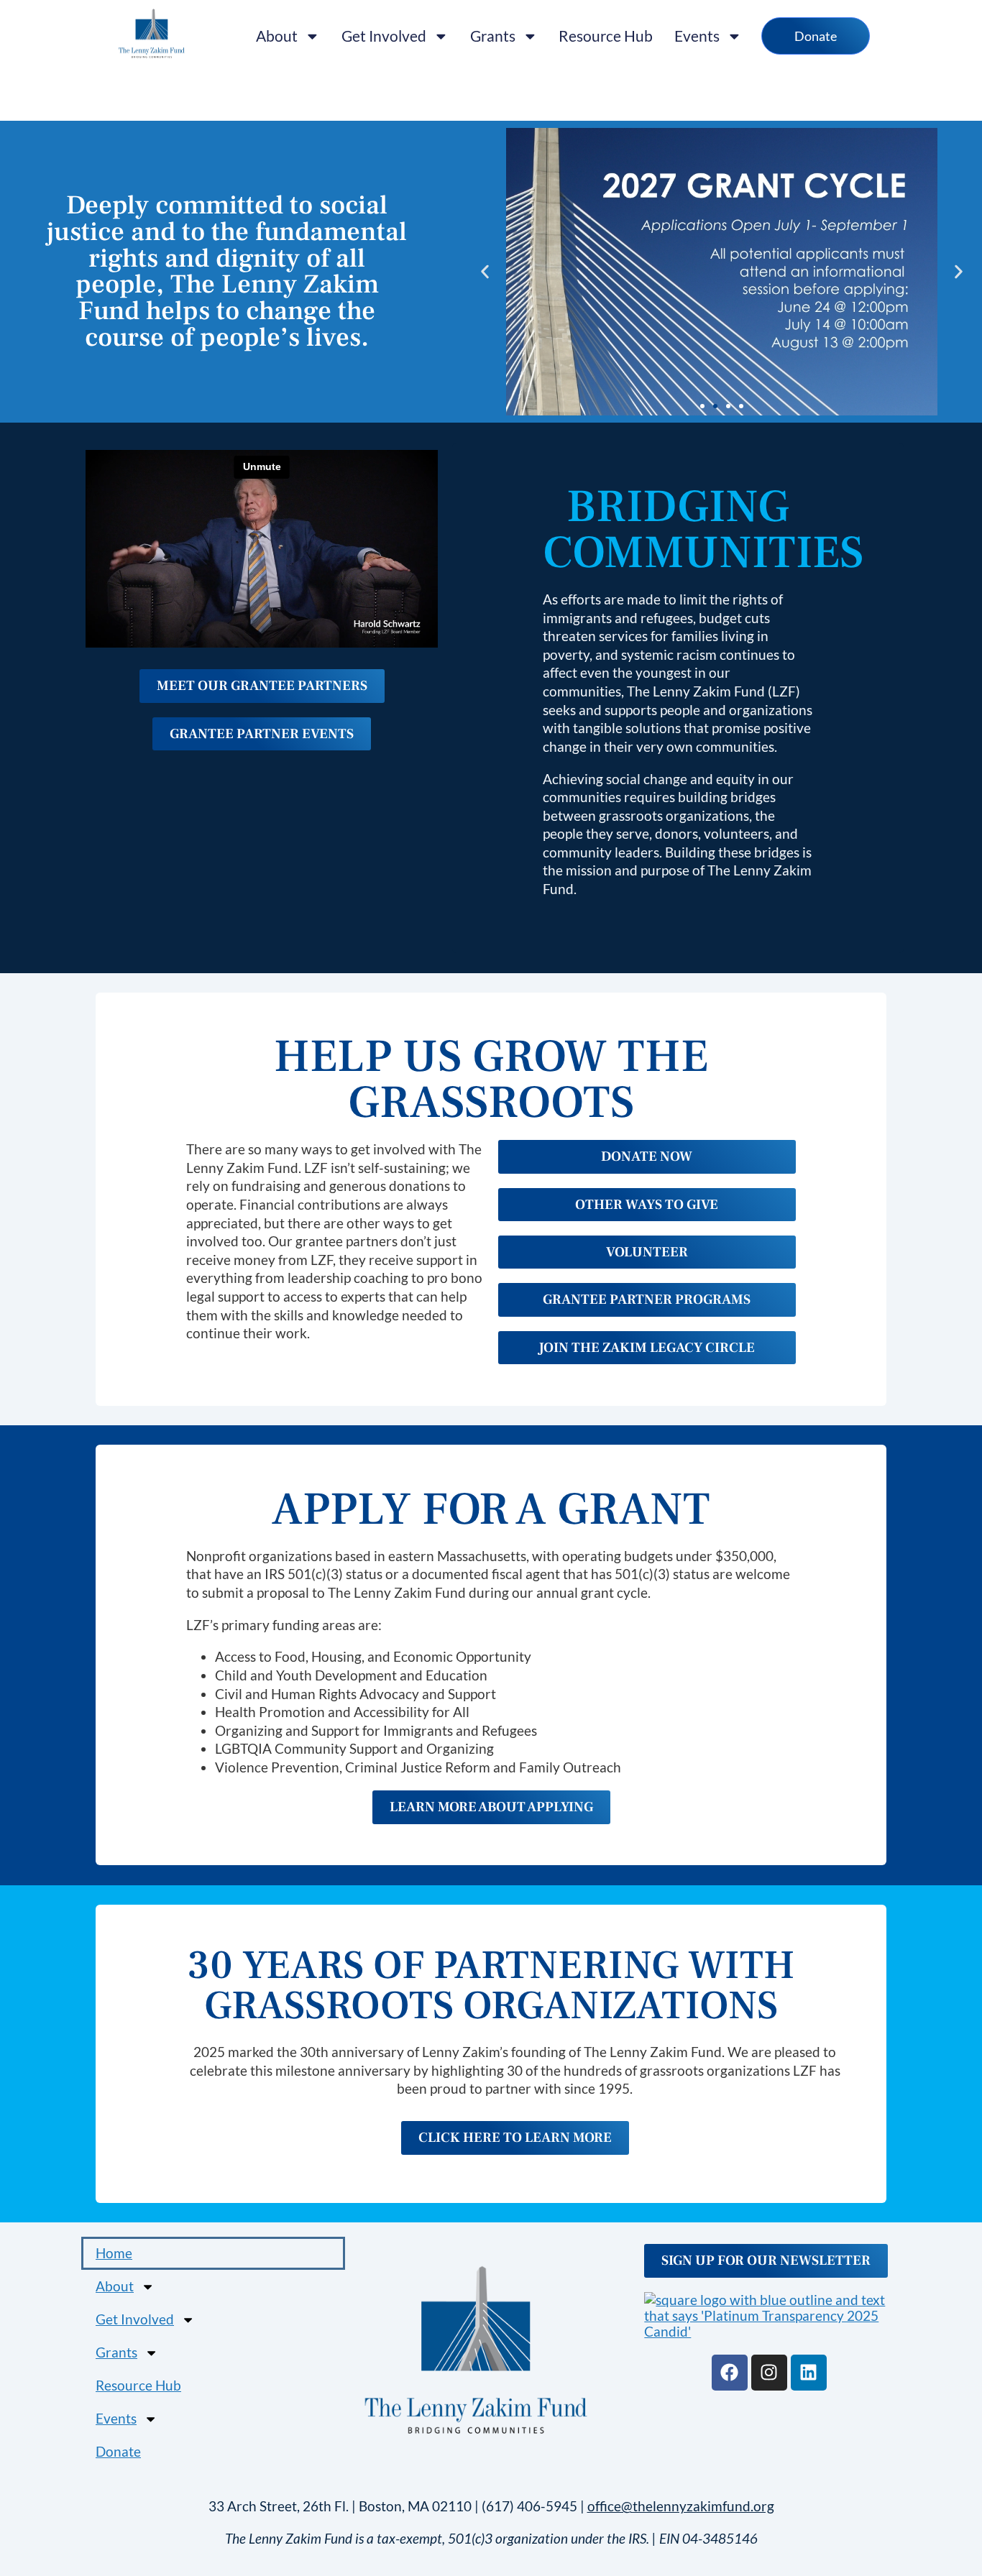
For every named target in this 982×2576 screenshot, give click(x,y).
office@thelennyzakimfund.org (681, 2506)
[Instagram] (769, 2373)
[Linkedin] (809, 2373)
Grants (493, 36)
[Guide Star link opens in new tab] (769, 2316)
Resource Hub (606, 36)
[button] (485, 272)
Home (114, 2253)
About (277, 36)
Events (697, 36)
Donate (118, 2451)
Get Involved (384, 36)
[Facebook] (730, 2373)
